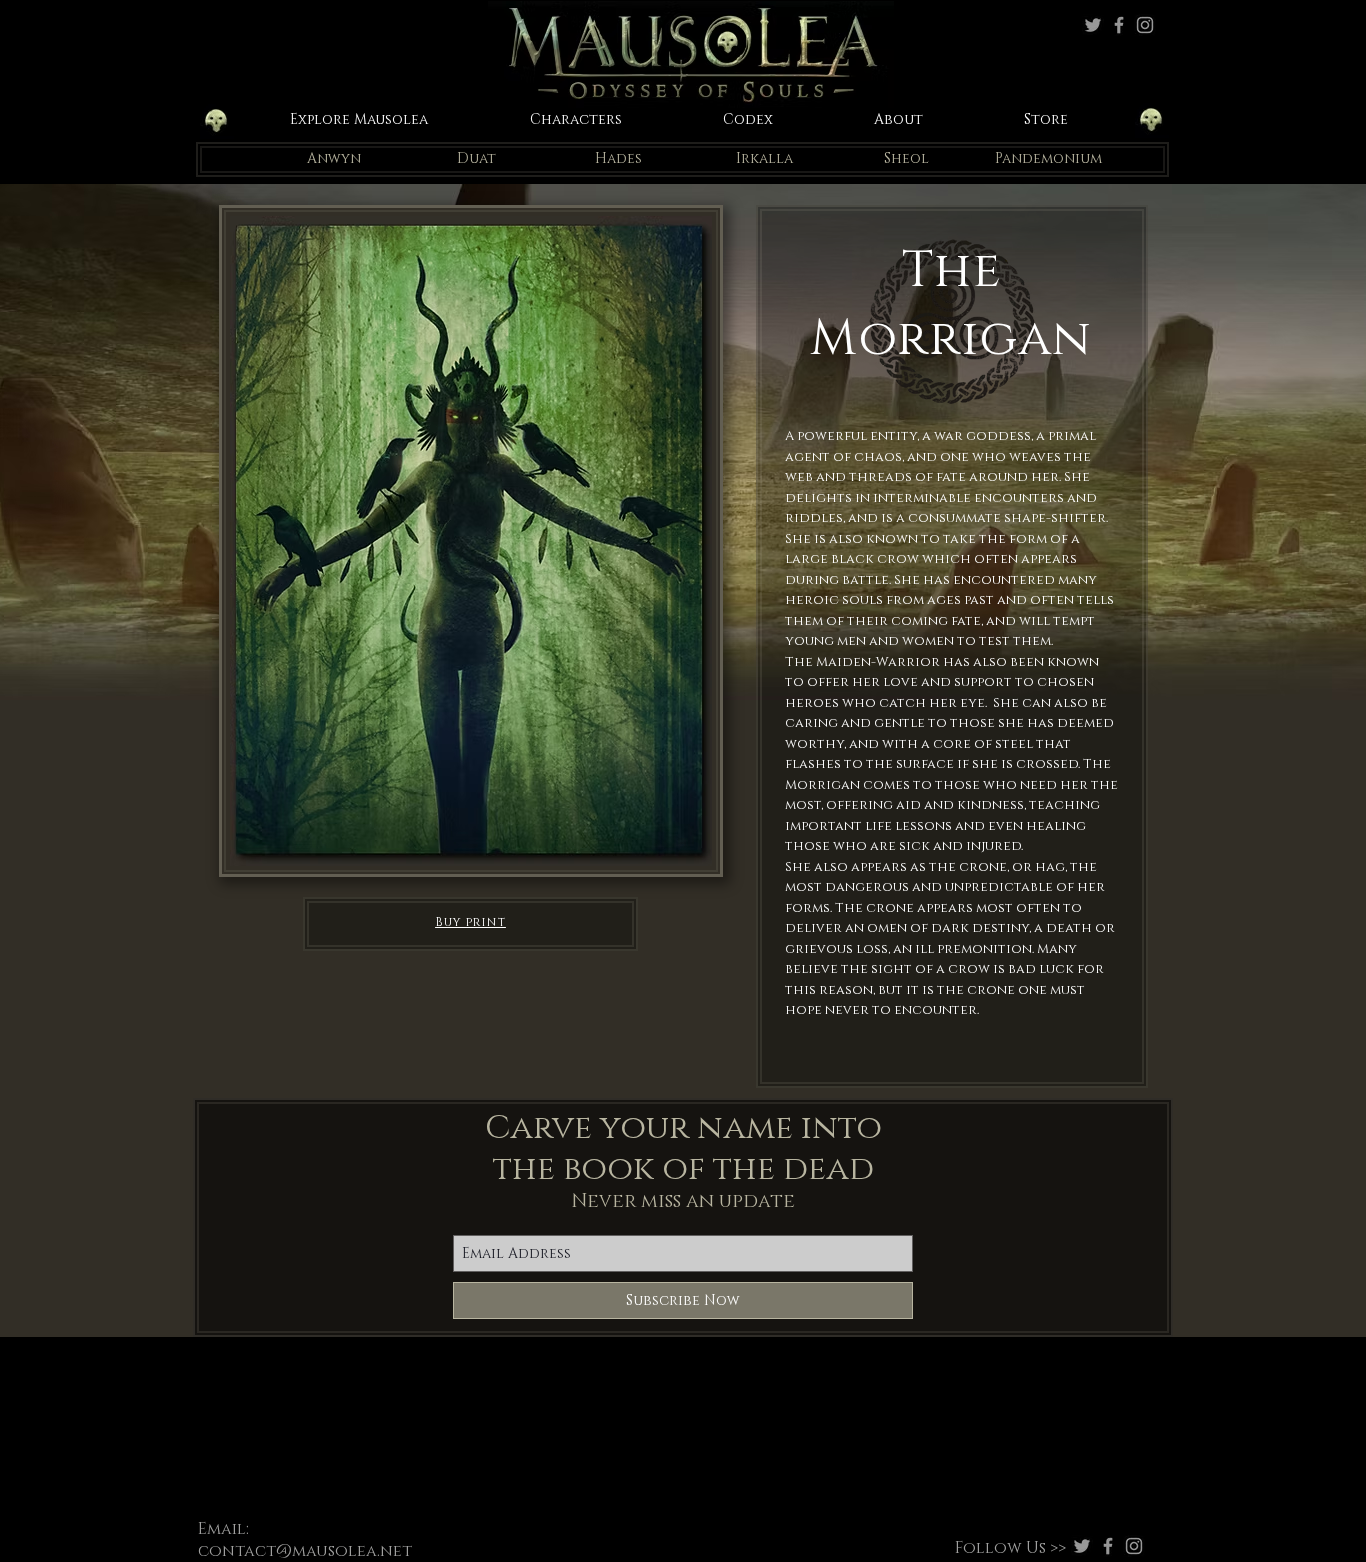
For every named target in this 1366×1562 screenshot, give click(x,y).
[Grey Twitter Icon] (1093, 25)
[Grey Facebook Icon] (1119, 25)
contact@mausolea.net (305, 1551)
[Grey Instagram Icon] (1145, 25)
